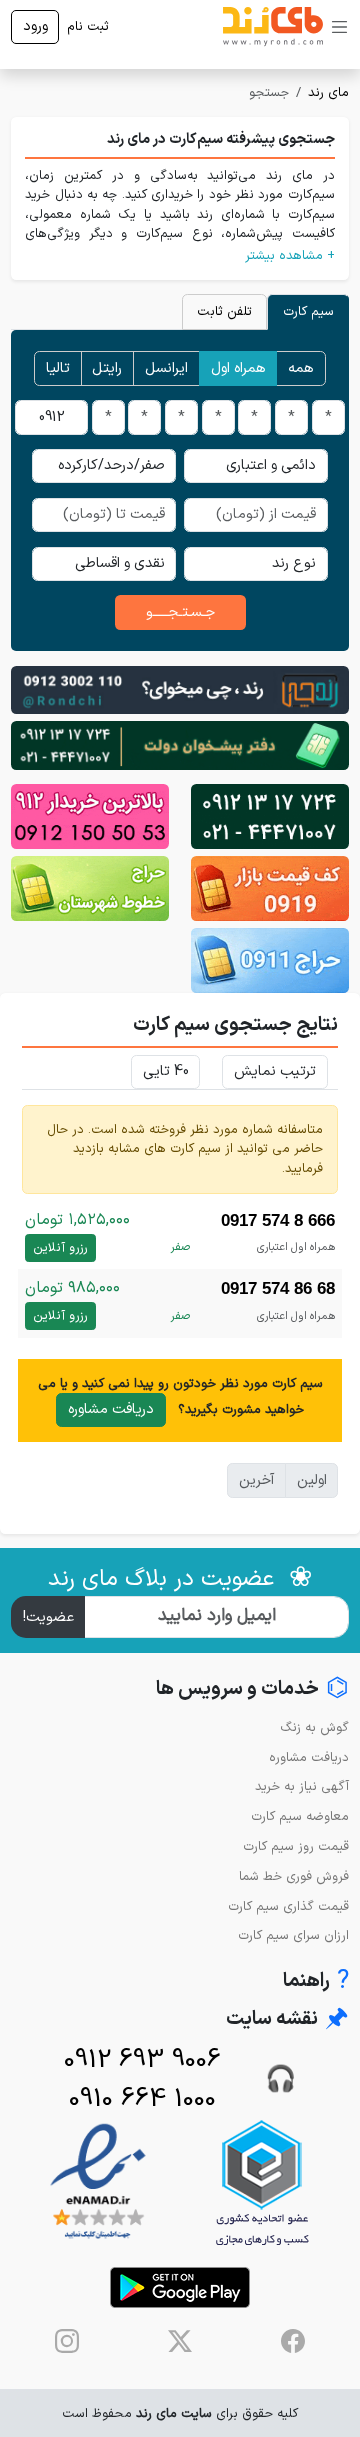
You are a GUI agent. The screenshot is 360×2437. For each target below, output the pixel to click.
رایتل (107, 368)
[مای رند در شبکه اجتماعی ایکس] (180, 2341)
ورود (35, 26)
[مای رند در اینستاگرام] (67, 2341)
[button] (180, 255)
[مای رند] (273, 27)
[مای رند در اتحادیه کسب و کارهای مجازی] (262, 2182)
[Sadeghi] (180, 689)
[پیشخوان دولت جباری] (270, 816)
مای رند (328, 92)
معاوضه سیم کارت (300, 1816)
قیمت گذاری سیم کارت (288, 1906)
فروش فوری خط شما (294, 1876)
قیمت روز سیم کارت (296, 1846)
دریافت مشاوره (111, 1409)
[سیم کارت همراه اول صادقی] (90, 888)
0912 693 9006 (142, 2060)
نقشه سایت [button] (287, 2019)
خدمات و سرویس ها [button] (252, 1689)
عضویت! (48, 1617)
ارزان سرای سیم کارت (293, 1935)
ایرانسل (166, 368)
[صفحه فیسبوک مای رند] (293, 2341)
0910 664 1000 (142, 2099)
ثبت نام (88, 26)
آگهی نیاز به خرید (302, 1786)
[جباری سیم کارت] (180, 744)
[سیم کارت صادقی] (270, 960)
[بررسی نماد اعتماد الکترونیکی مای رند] (98, 2182)
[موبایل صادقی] (270, 888)
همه (301, 368)
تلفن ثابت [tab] (224, 311)
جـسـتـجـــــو (180, 612)
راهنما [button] (316, 1981)
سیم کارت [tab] (308, 311)
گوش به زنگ (314, 1727)
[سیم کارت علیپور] (90, 816)
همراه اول (238, 368)
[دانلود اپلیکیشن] (180, 2287)
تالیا (58, 368)
